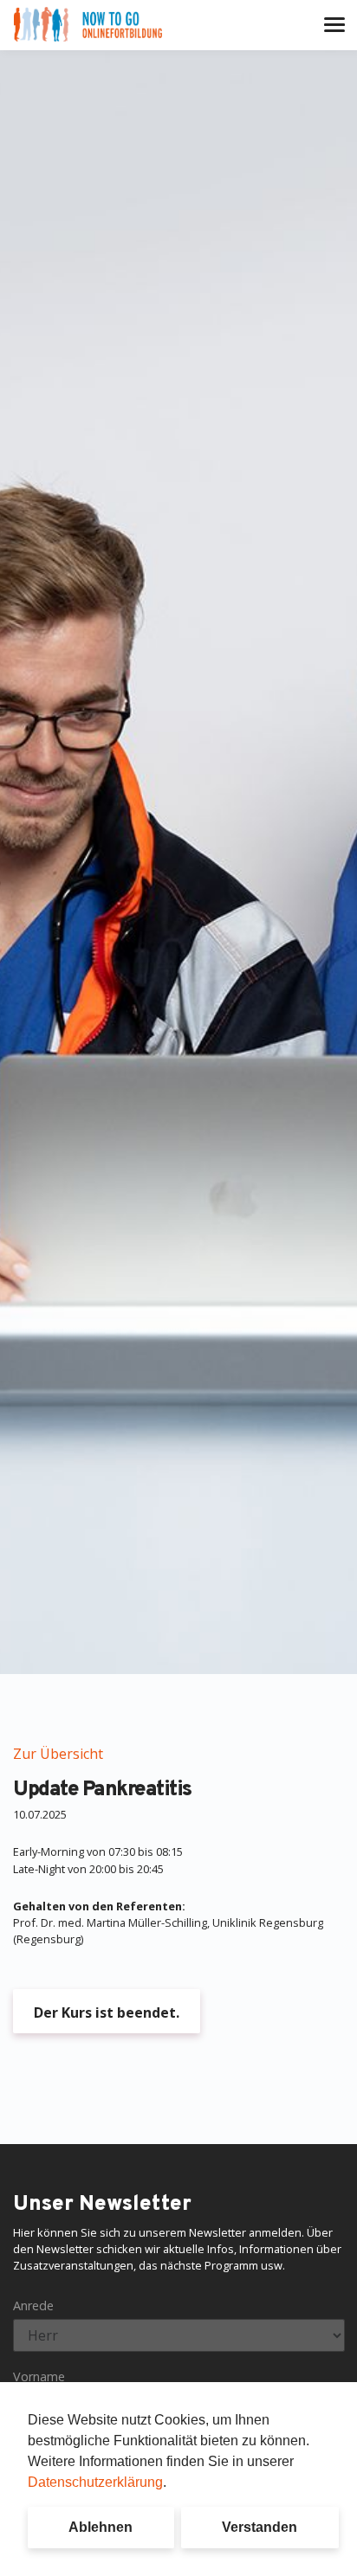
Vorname (39, 2376)
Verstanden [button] (260, 2527)
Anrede (33, 2306)
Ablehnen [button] (101, 2527)
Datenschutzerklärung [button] (95, 2482)
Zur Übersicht (58, 1754)
